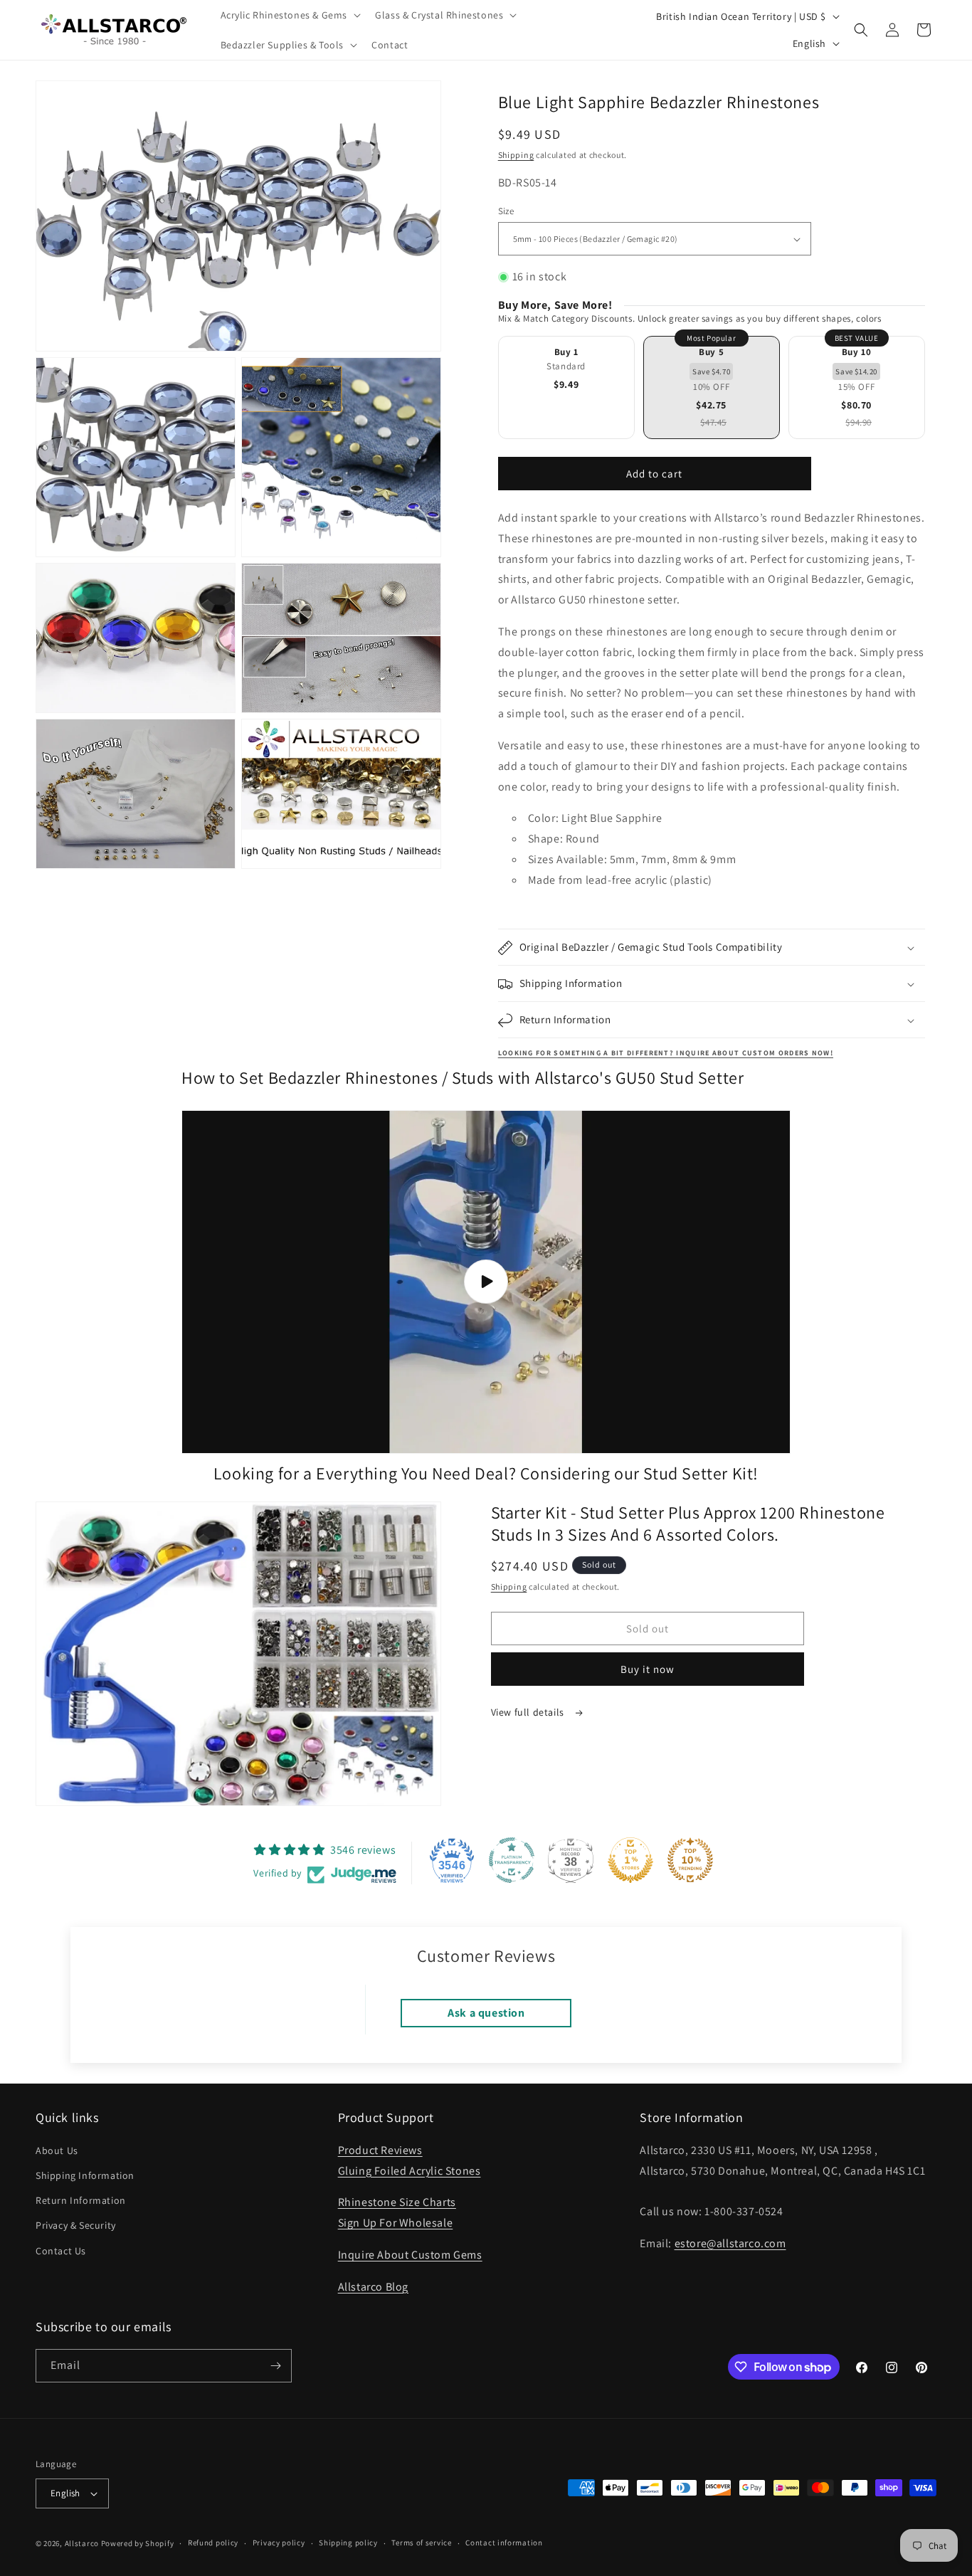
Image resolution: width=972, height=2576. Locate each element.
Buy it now (648, 1670)
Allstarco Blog (373, 2286)
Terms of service (421, 2543)
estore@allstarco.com (730, 2243)
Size (506, 211)
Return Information (81, 2200)
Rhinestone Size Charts (397, 2202)
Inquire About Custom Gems (410, 2254)
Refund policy (213, 2543)
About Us (57, 2150)
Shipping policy (348, 2543)
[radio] (566, 387)
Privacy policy (279, 2543)
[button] (290, 15)
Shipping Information (85, 2175)
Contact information (504, 2543)
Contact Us (61, 2250)
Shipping (516, 155)
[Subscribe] (275, 2366)
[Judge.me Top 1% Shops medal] (630, 1860)
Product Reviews (380, 2149)
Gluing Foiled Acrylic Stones (410, 2170)
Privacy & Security (76, 2225)
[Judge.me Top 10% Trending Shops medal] (690, 1860)
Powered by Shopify (138, 2543)
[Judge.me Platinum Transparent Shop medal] (512, 1860)
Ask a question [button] (486, 2013)
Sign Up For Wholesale (396, 2222)
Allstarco (82, 2543)
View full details (529, 1713)
